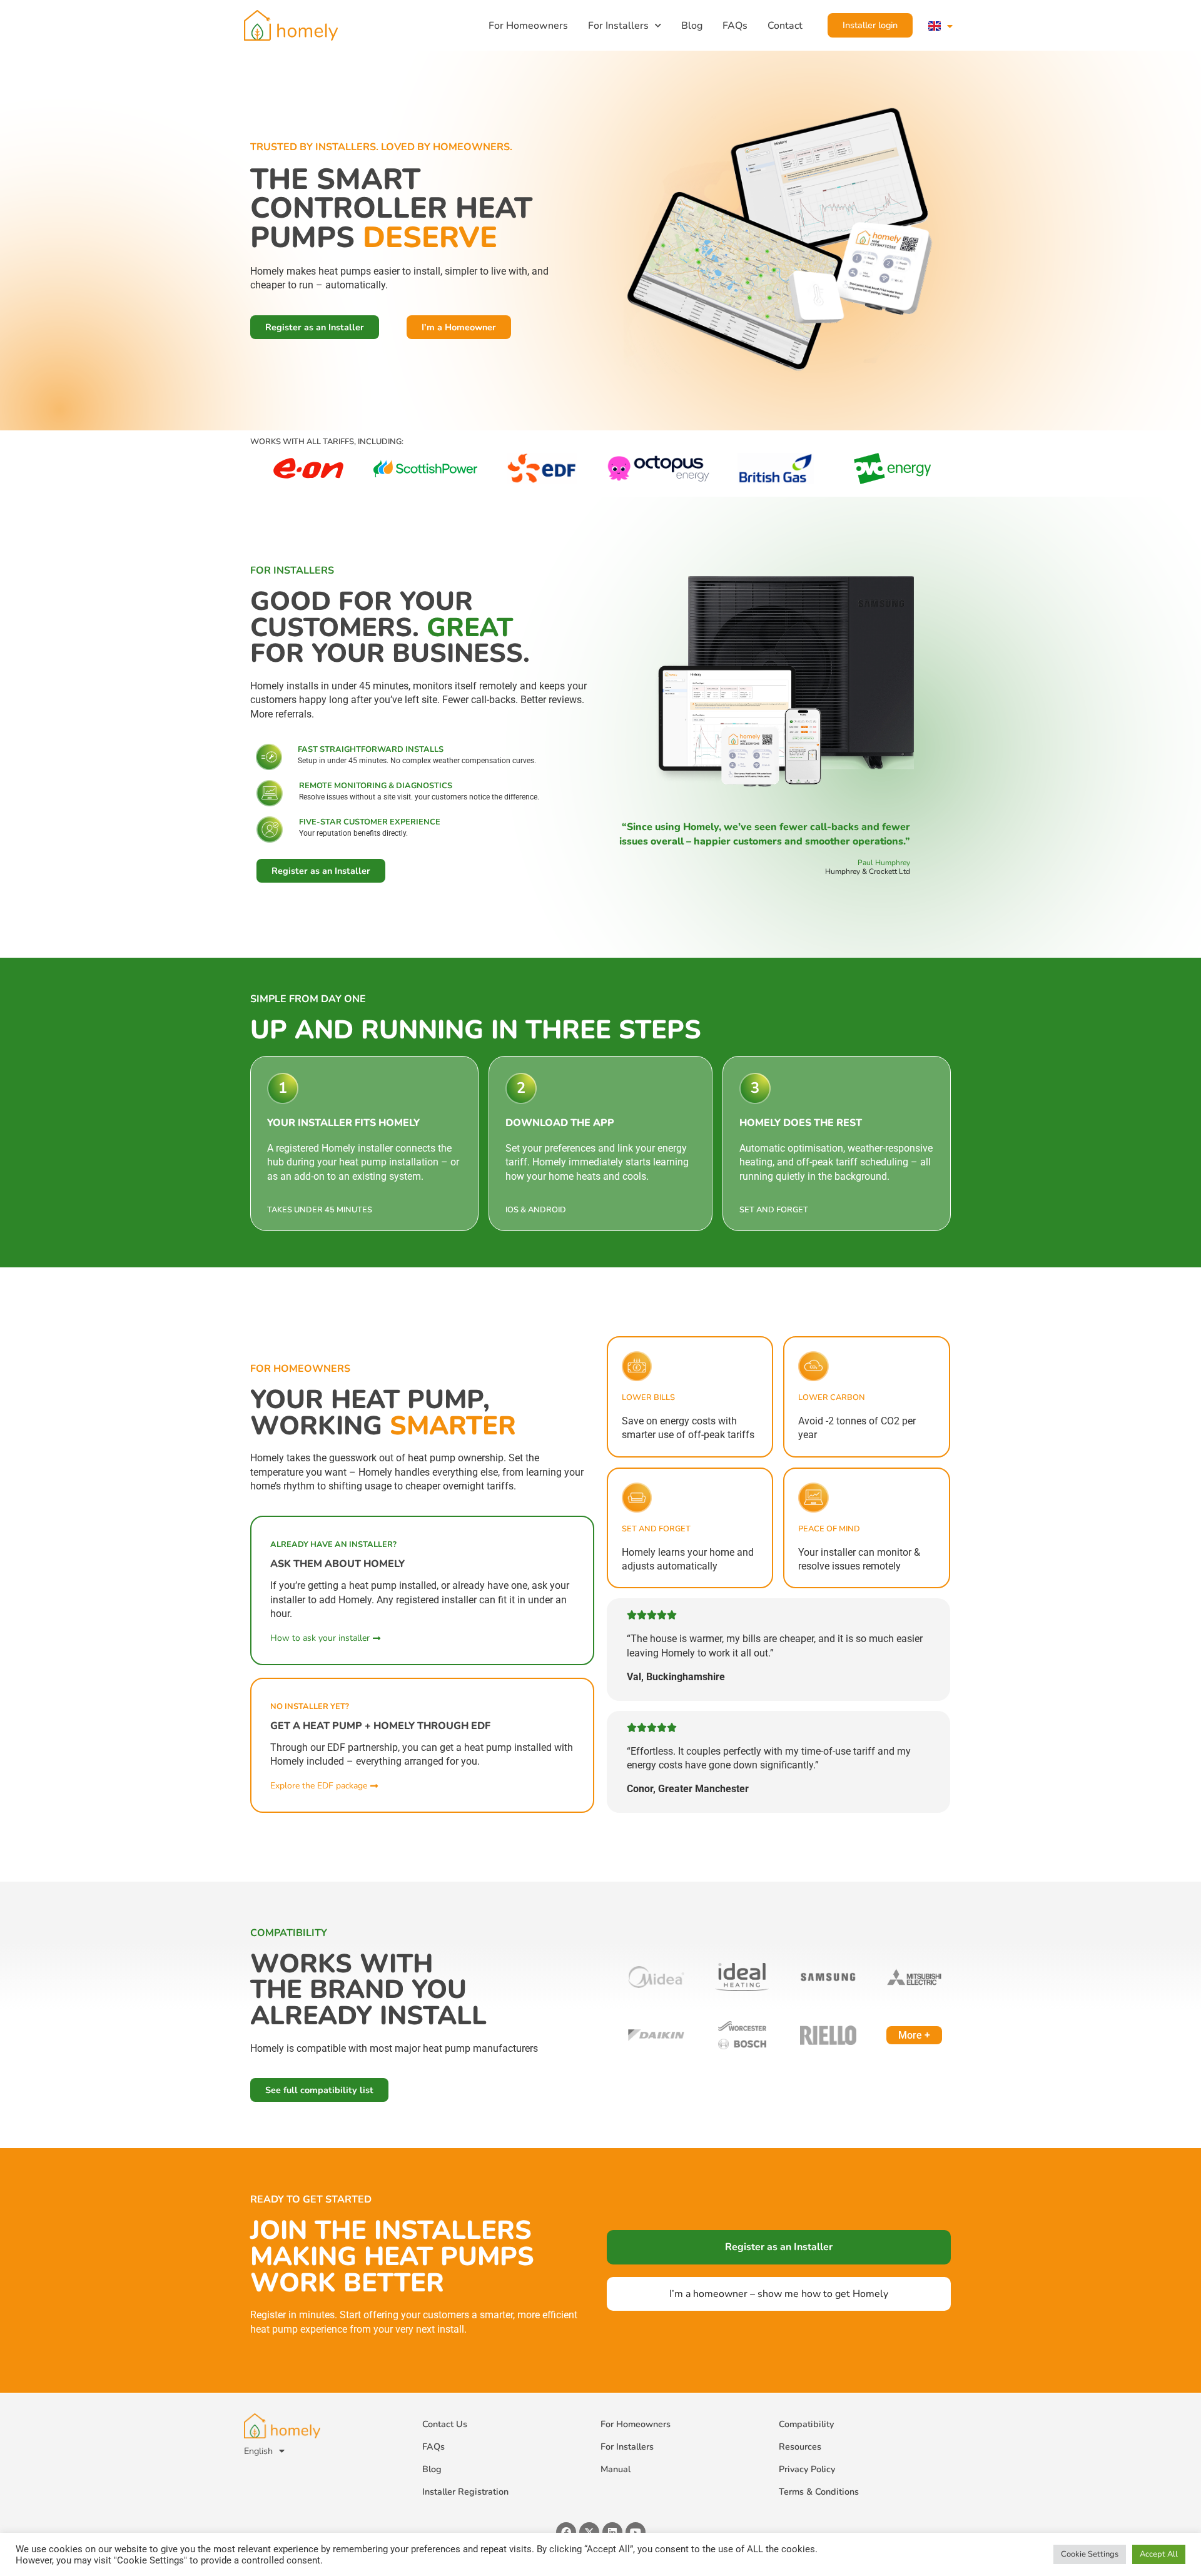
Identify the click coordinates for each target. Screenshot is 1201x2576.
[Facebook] (566, 2532)
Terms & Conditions (819, 2492)
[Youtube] (636, 2532)
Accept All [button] (1159, 2554)
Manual (616, 2469)
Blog (692, 26)
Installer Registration (465, 2492)
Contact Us (445, 2424)
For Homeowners (528, 26)
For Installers (618, 26)
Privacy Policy (807, 2469)
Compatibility (806, 2424)
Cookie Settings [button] (1090, 2554)
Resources (800, 2447)
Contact (785, 26)
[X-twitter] (589, 2532)
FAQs (735, 26)
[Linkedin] (612, 2532)
